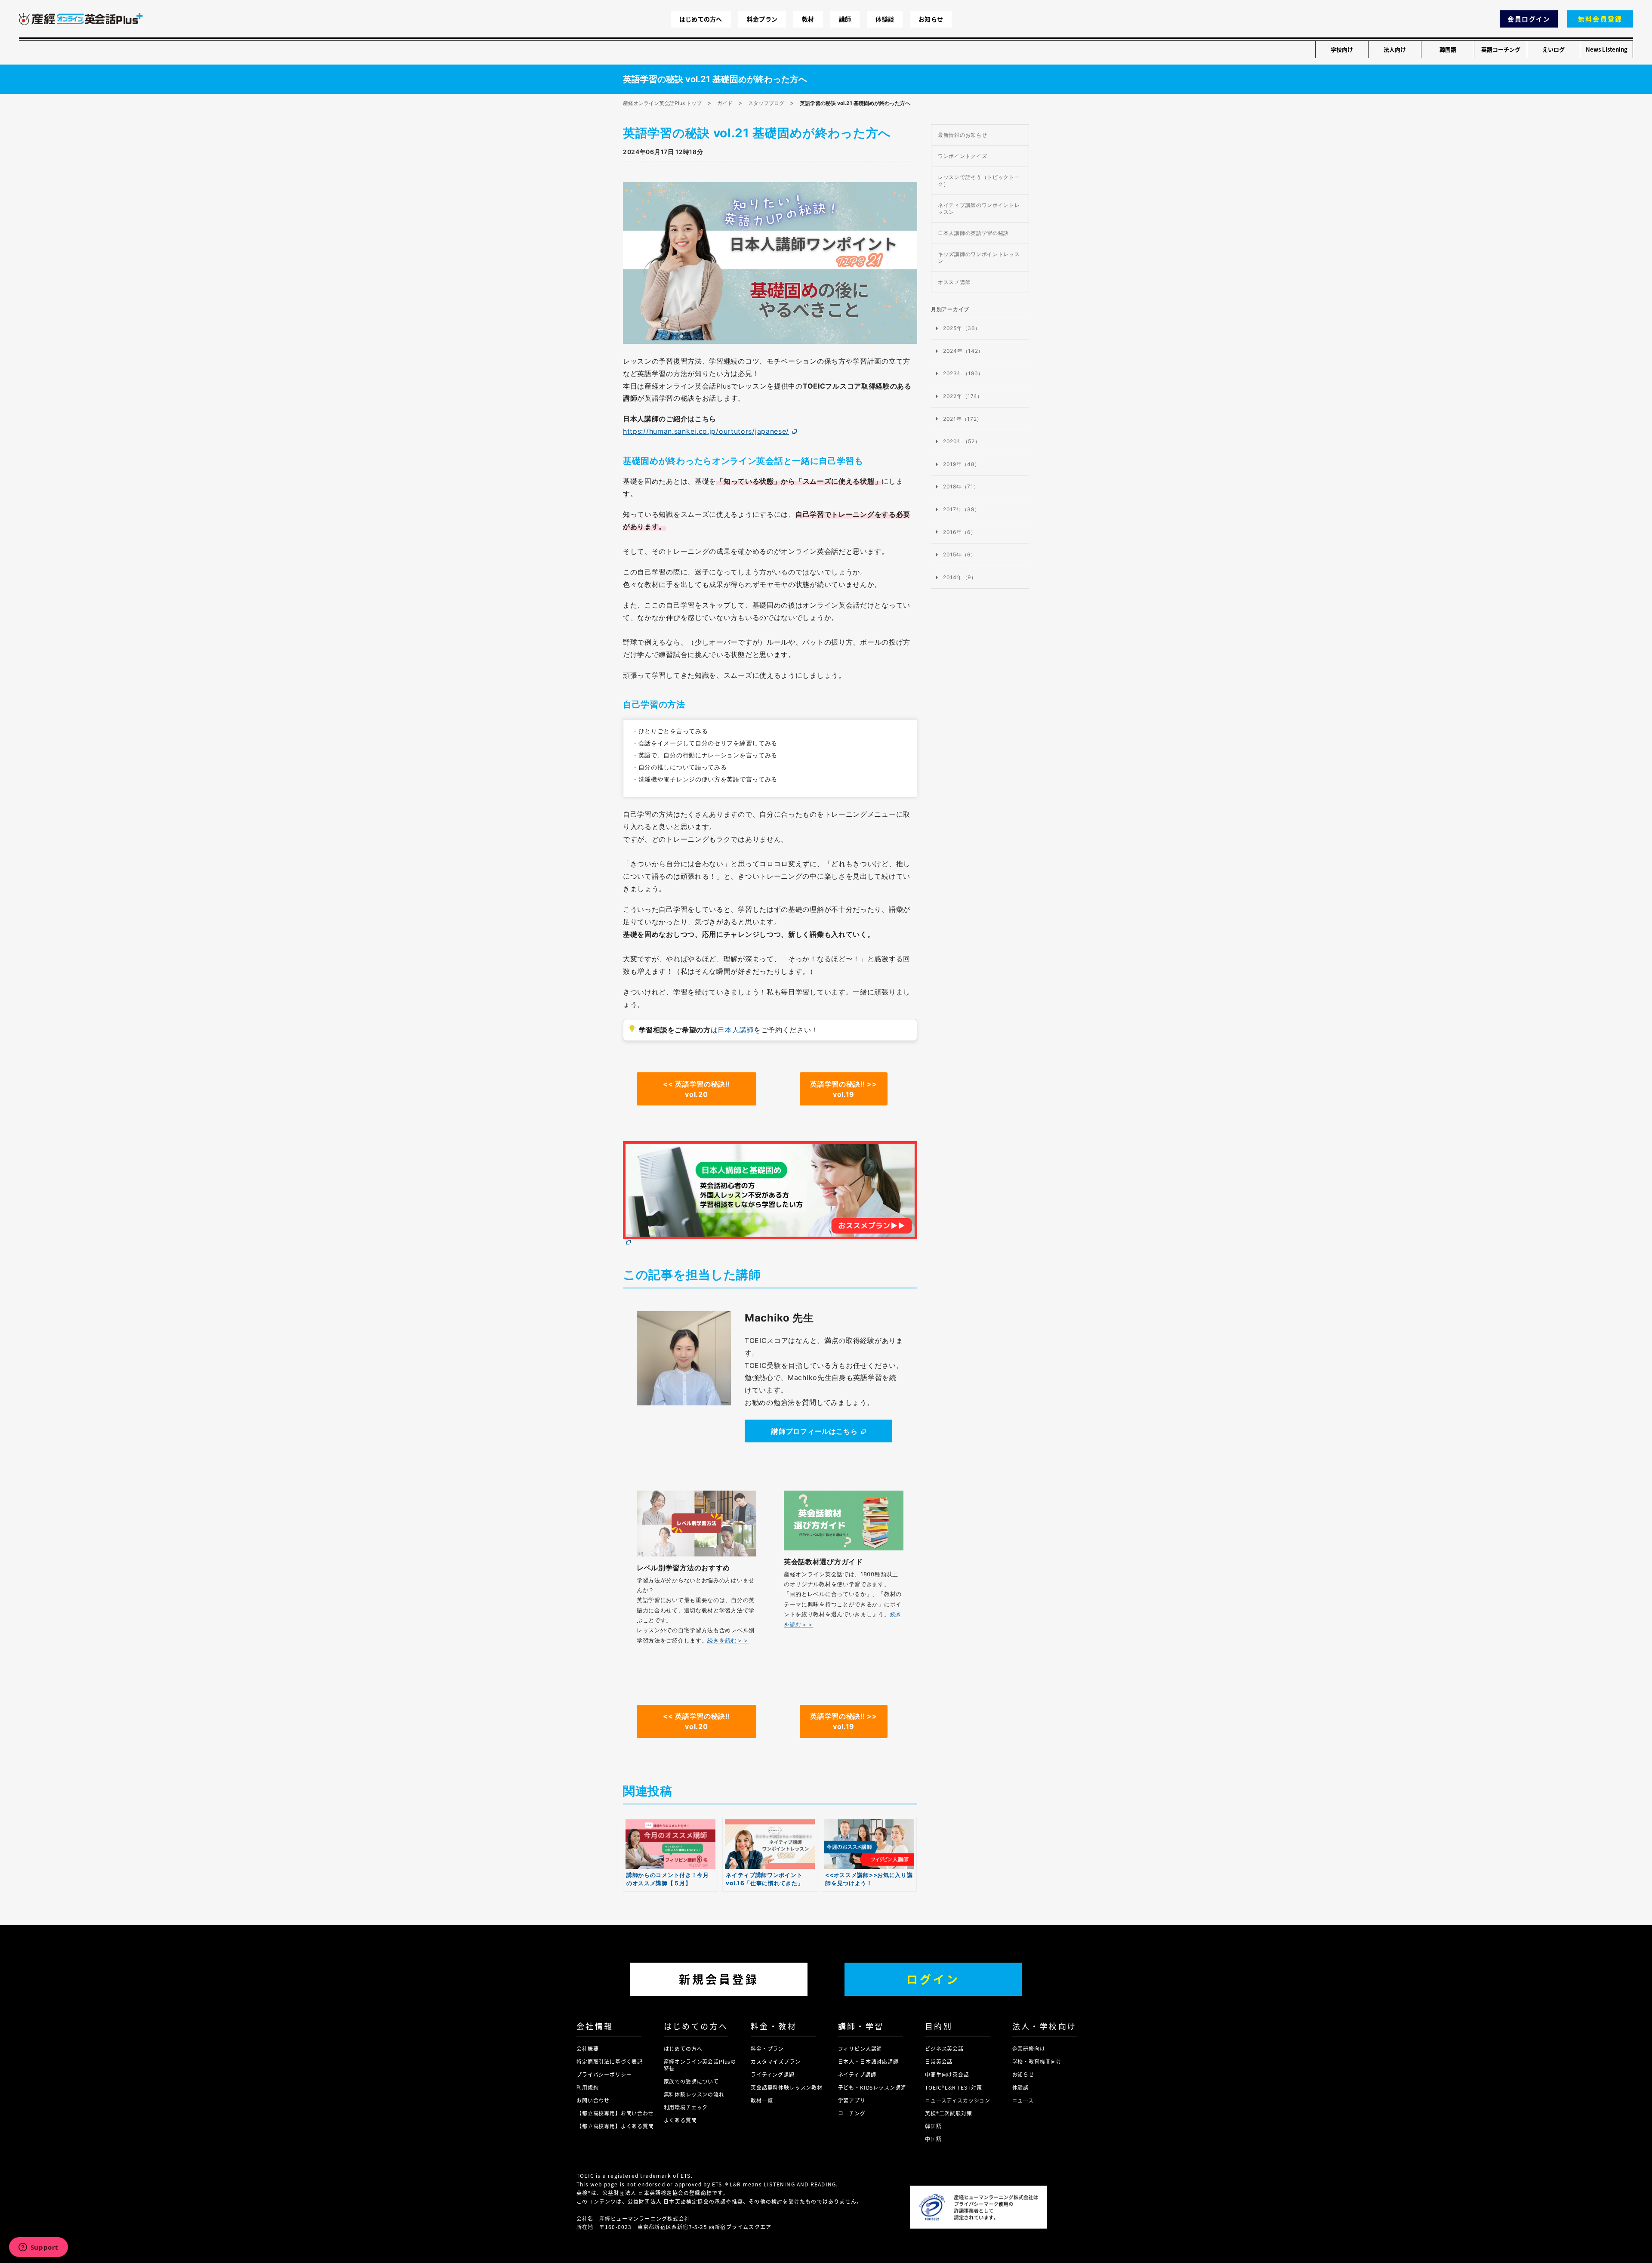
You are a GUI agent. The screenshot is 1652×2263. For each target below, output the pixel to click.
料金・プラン (767, 2048)
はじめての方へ (701, 19)
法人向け (1395, 49)
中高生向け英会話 (947, 2074)
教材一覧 (762, 2100)
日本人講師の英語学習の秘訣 (973, 233)
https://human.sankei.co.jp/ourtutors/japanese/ (706, 431)
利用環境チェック (686, 2107)
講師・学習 (861, 2026)
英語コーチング (1501, 49)
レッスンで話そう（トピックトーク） (979, 181)
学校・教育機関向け (1037, 2061)
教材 (808, 19)
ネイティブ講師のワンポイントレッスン (979, 208)
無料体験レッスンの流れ (694, 2094)
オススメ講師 (954, 282)
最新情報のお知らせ (962, 135)
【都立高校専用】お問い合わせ (615, 2113)
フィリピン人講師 (860, 2048)
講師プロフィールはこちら (814, 1431)
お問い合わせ (593, 2100)
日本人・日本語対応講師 (868, 2061)
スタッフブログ (766, 103)
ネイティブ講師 (857, 2074)
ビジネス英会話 (944, 2048)
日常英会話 (939, 2061)
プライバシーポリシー (604, 2074)
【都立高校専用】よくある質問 (615, 2126)
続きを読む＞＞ (728, 1640)
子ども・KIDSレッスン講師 (872, 2087)
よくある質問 (680, 2120)
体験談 (885, 19)
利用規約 (587, 2087)
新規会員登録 (719, 1979)
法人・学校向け (1045, 2026)
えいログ (1553, 49)
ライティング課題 (773, 2074)
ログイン (933, 1979)
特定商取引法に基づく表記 (610, 2061)
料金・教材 (774, 2026)
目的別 (939, 2026)
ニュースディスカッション (958, 2100)
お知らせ (931, 19)
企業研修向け (1029, 2048)
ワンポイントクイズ (962, 156)
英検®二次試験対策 (949, 2113)
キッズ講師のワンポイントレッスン (979, 258)
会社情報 (595, 2026)
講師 (845, 19)
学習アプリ (852, 2100)
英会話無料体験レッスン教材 (787, 2087)
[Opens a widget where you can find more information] (38, 2248)
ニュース (1023, 2100)
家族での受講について (691, 2081)
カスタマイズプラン (776, 2061)
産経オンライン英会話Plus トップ (662, 103)
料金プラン (762, 19)
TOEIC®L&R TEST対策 (953, 2087)
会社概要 (587, 2048)
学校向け (1342, 49)
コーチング (852, 2113)
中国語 (933, 2139)
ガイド (725, 103)
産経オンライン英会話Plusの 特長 (700, 2065)
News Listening (1607, 49)
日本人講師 (736, 1030)
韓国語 (1448, 49)
